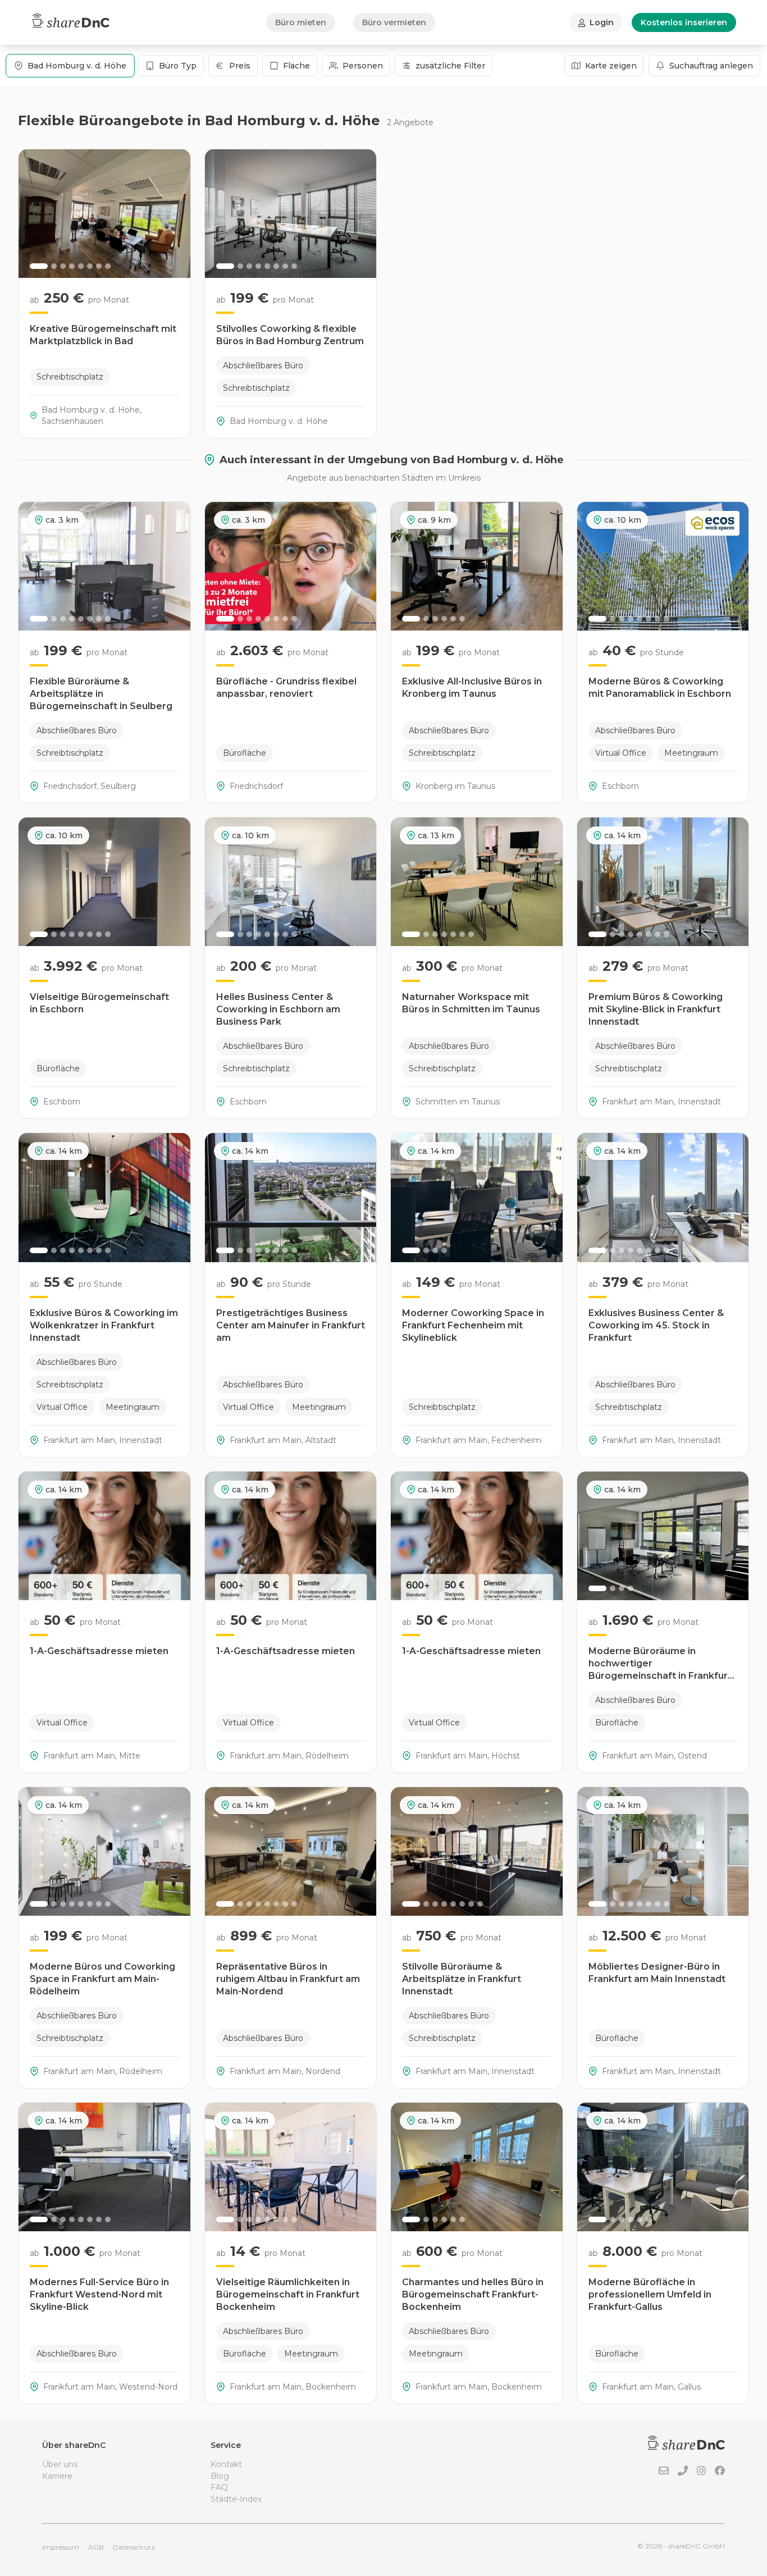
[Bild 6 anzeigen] (90, 266)
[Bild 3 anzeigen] (63, 266)
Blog (220, 2476)
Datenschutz (134, 2547)
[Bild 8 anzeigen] (108, 266)
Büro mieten (301, 22)
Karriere (57, 2476)
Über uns (60, 2464)
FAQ (219, 2487)
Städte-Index (236, 2499)
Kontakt (226, 2464)
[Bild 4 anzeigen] (72, 266)
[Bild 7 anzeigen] (99, 266)
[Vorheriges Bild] (33, 214)
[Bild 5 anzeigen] (81, 266)
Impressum (61, 2547)
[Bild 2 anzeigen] (54, 266)
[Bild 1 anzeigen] (39, 266)
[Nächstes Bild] (176, 214)
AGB (96, 2547)
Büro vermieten (394, 22)
